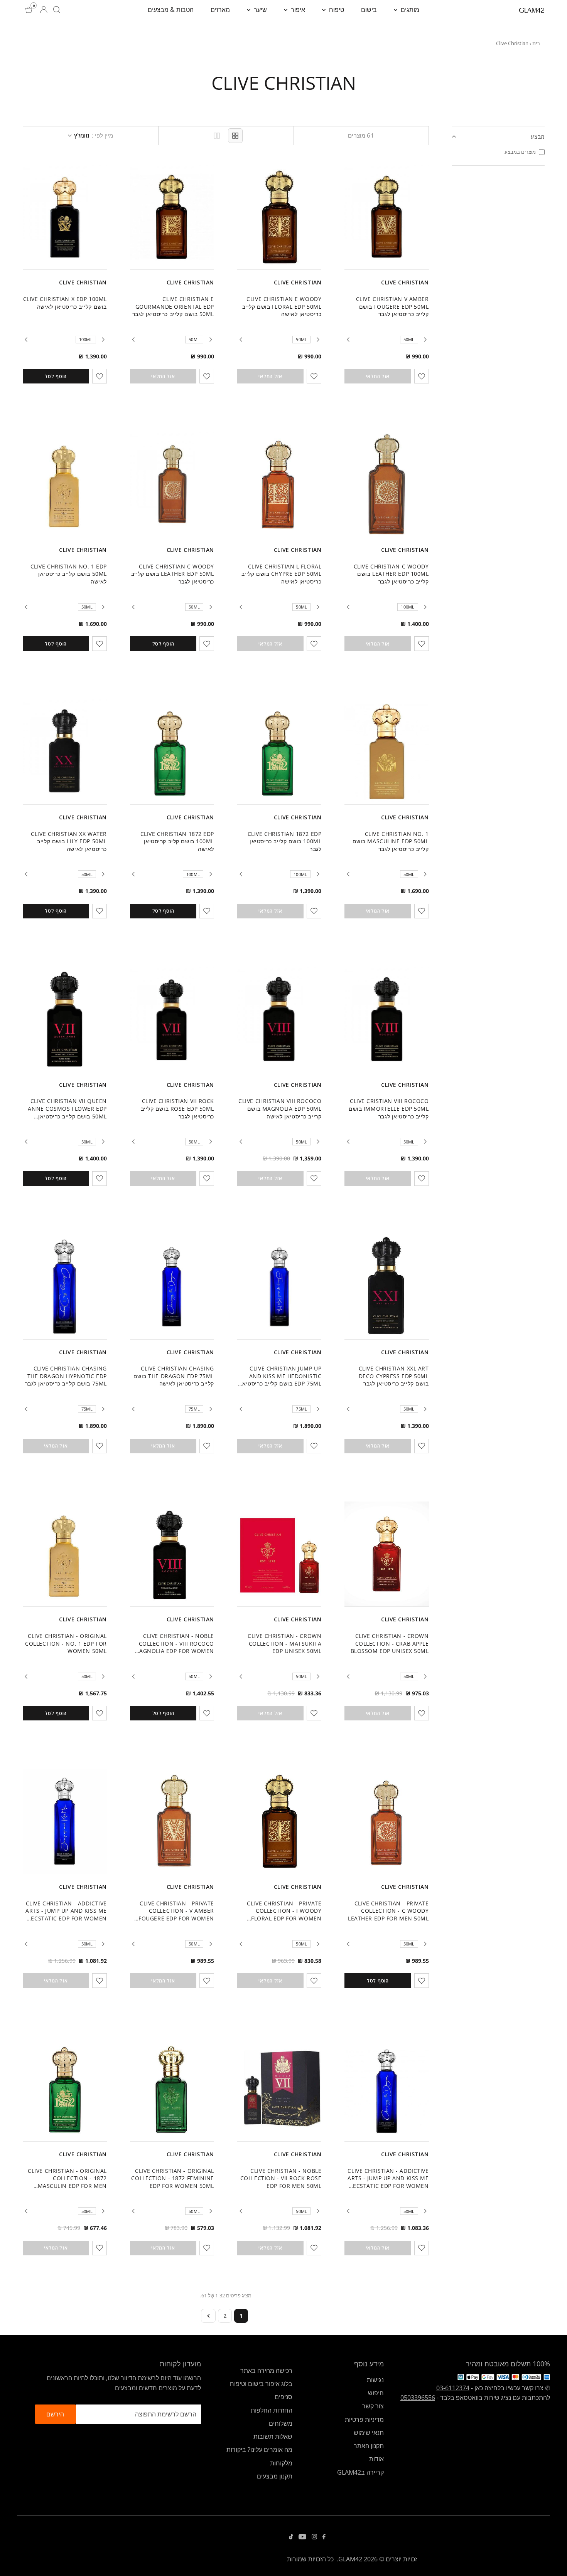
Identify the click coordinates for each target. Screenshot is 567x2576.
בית (536, 43)
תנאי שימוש (369, 2433)
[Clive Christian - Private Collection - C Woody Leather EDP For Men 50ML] (386, 1821)
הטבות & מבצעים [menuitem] (171, 10)
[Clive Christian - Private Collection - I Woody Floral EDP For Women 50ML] (279, 1821)
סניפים (283, 2397)
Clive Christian (405, 282)
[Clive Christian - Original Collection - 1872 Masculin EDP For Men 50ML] (65, 2089)
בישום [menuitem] (369, 10)
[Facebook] (324, 2537)
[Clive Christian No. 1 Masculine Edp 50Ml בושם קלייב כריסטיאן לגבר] (386, 752)
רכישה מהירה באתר (266, 2371)
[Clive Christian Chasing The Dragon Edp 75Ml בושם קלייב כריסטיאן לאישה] (172, 1287)
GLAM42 (350, 2559)
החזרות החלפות (272, 2410)
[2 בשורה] (217, 136)
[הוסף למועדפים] (422, 376)
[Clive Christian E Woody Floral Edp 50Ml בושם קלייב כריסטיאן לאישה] (279, 217)
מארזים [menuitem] (220, 10)
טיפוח (336, 10)
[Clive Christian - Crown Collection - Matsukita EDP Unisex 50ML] (279, 1554)
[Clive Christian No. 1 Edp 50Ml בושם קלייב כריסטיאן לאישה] (65, 484)
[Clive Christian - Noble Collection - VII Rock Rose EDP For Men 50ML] (279, 2089)
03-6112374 (453, 2388)
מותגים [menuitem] (409, 10)
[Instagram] (314, 2537)
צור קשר (373, 2406)
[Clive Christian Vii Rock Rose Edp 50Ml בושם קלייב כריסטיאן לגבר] (172, 1019)
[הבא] (348, 340)
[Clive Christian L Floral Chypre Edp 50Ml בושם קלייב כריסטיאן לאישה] (279, 484)
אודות (376, 2459)
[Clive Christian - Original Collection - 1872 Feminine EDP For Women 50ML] (172, 2089)
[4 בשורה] (235, 136)
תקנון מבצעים (275, 2476)
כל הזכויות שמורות (310, 2559)
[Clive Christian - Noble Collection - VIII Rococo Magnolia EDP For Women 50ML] (172, 1554)
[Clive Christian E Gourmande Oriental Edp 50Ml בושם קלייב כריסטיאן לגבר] (172, 217)
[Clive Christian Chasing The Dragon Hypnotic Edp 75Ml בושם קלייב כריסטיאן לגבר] (65, 1287)
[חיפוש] (57, 10)
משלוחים (281, 2423)
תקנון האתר (369, 2446)
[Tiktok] (291, 2537)
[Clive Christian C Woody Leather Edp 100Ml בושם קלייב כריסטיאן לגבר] (386, 484)
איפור (297, 10)
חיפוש (376, 2393)
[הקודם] (425, 340)
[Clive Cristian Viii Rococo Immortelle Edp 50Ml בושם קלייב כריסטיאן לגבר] (386, 1019)
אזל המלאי (378, 376)
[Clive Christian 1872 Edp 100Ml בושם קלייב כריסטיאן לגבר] (279, 752)
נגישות (375, 2380)
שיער (260, 10)
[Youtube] (302, 2537)
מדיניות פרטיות (364, 2420)
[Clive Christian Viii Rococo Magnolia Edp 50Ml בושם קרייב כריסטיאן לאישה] (279, 1019)
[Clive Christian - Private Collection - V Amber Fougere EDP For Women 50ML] (172, 1821)
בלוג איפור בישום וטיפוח (261, 2384)
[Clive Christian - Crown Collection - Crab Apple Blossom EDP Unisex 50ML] (386, 1554)
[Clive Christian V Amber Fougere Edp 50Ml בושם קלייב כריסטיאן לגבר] (386, 217)
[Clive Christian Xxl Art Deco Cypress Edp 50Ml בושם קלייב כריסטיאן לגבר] (386, 1287)
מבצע (538, 137)
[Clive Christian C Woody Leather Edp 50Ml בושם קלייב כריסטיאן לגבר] (172, 484)
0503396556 (418, 2398)
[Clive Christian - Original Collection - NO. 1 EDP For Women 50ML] (65, 1554)
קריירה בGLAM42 (360, 2472)
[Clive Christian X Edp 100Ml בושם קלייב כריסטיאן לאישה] (65, 217)
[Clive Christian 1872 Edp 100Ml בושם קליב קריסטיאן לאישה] (172, 752)
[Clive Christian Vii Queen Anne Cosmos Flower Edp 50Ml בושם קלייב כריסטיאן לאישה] (65, 1019)
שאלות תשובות (273, 2436)
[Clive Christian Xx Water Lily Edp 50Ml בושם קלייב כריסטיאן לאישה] (65, 752)
